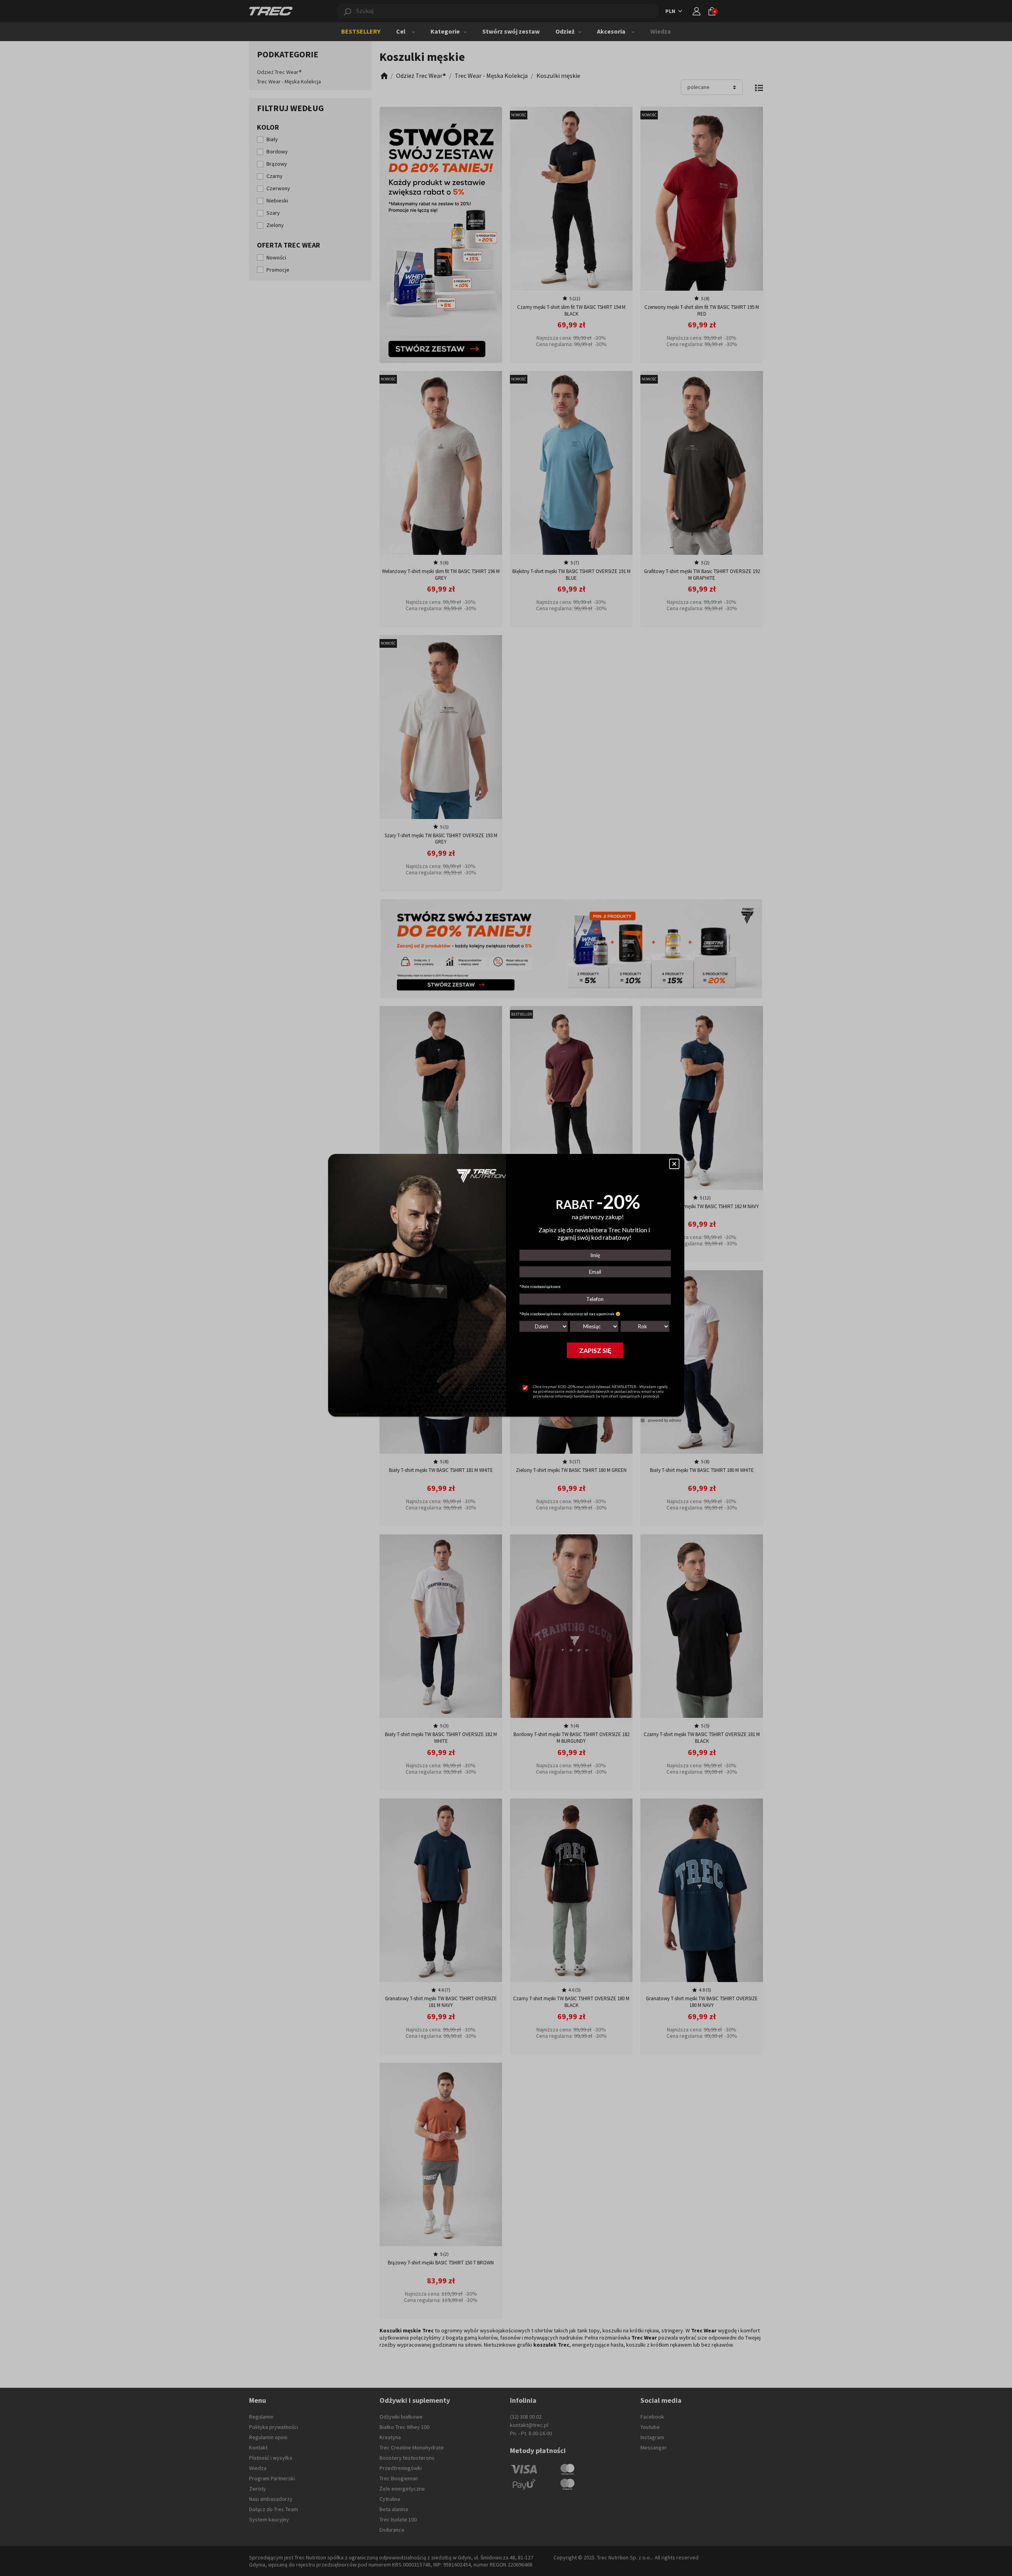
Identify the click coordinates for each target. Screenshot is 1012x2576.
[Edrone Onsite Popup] (506, 1288)
